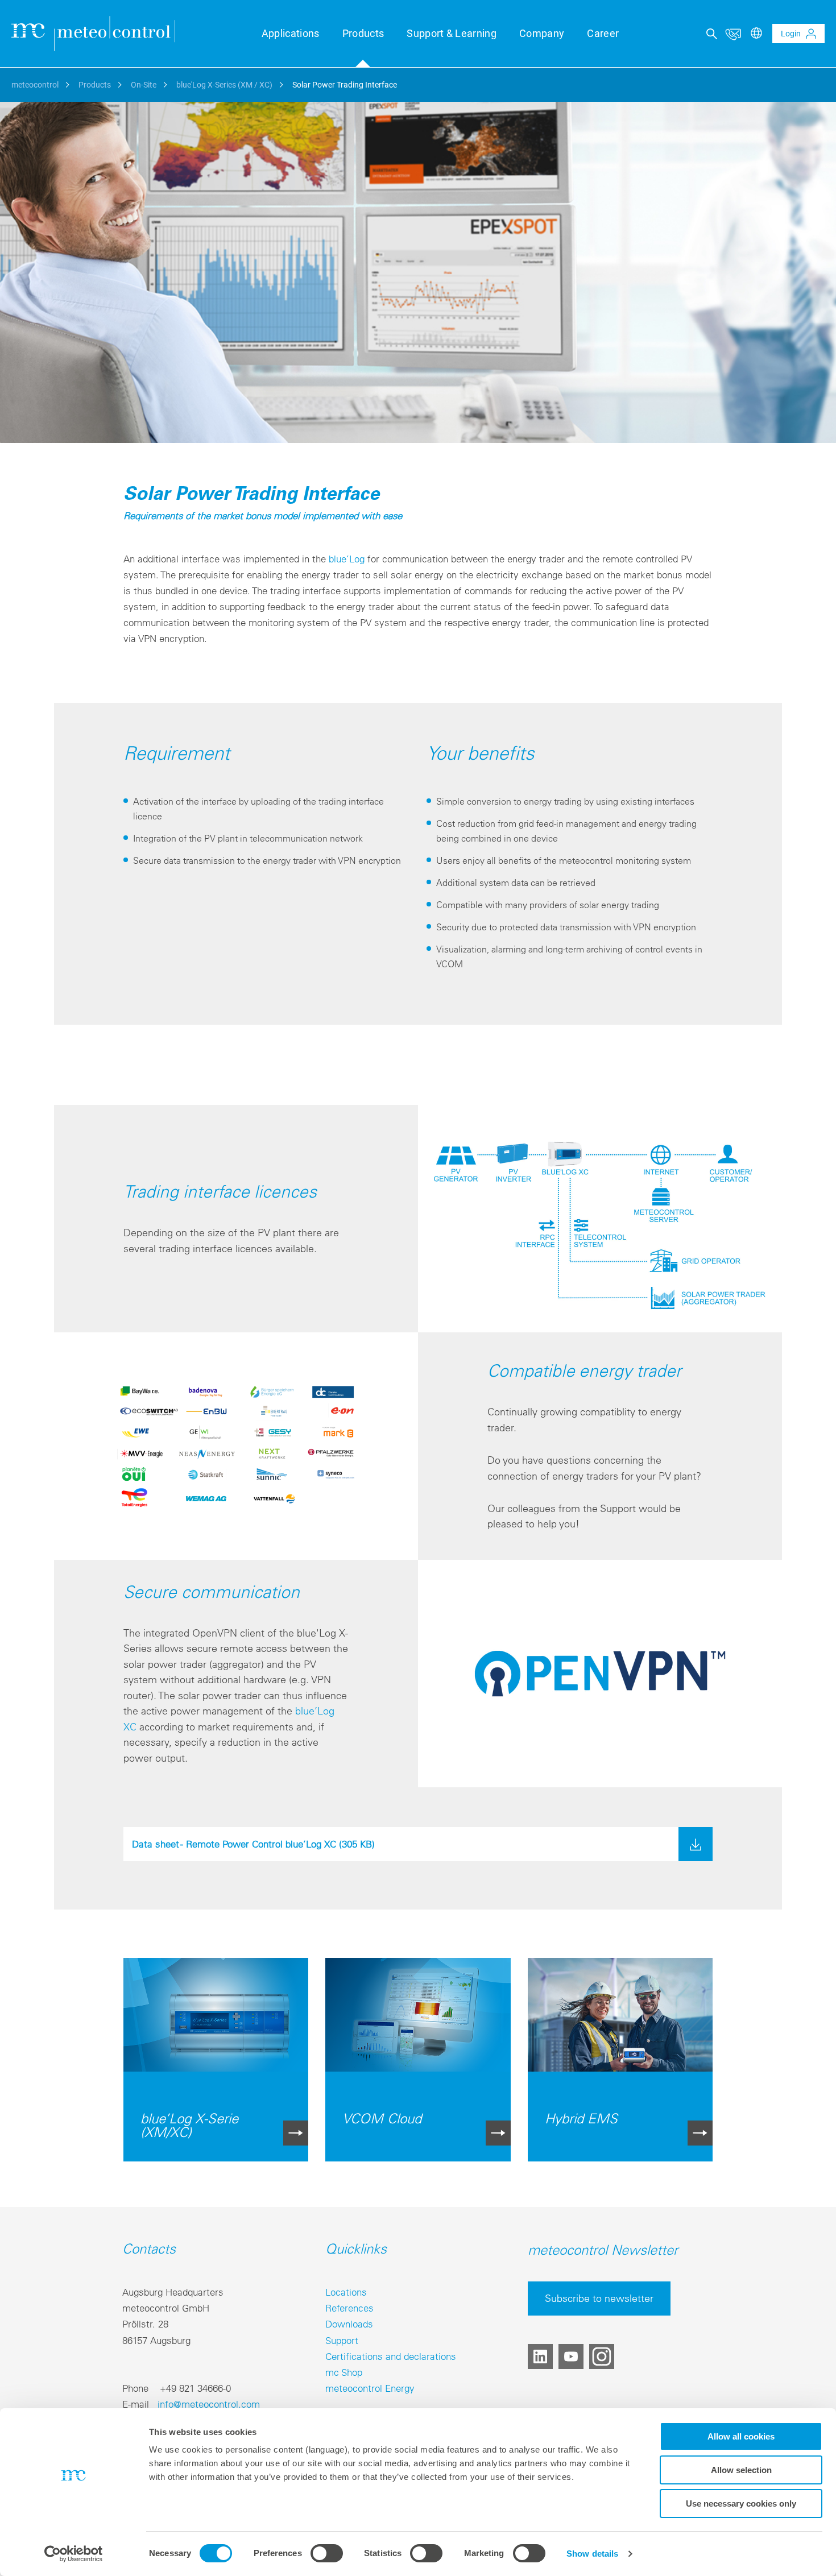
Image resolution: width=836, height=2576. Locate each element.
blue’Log (347, 559)
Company (542, 33)
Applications (291, 33)
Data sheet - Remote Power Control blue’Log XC (253, 1844)
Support (342, 2340)
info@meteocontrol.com (209, 2404)
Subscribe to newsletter (599, 2298)
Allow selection (741, 2470)
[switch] (327, 2553)
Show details (592, 2554)
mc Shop (344, 2372)
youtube (571, 2356)
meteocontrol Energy (370, 2388)
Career (603, 33)
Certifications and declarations (391, 2356)
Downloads (349, 2324)
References (349, 2308)
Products (363, 33)
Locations (346, 2292)
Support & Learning (452, 33)
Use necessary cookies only (741, 2503)
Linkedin (540, 2356)
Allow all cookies (741, 2436)
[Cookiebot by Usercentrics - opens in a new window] (74, 2554)
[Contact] (733, 34)
